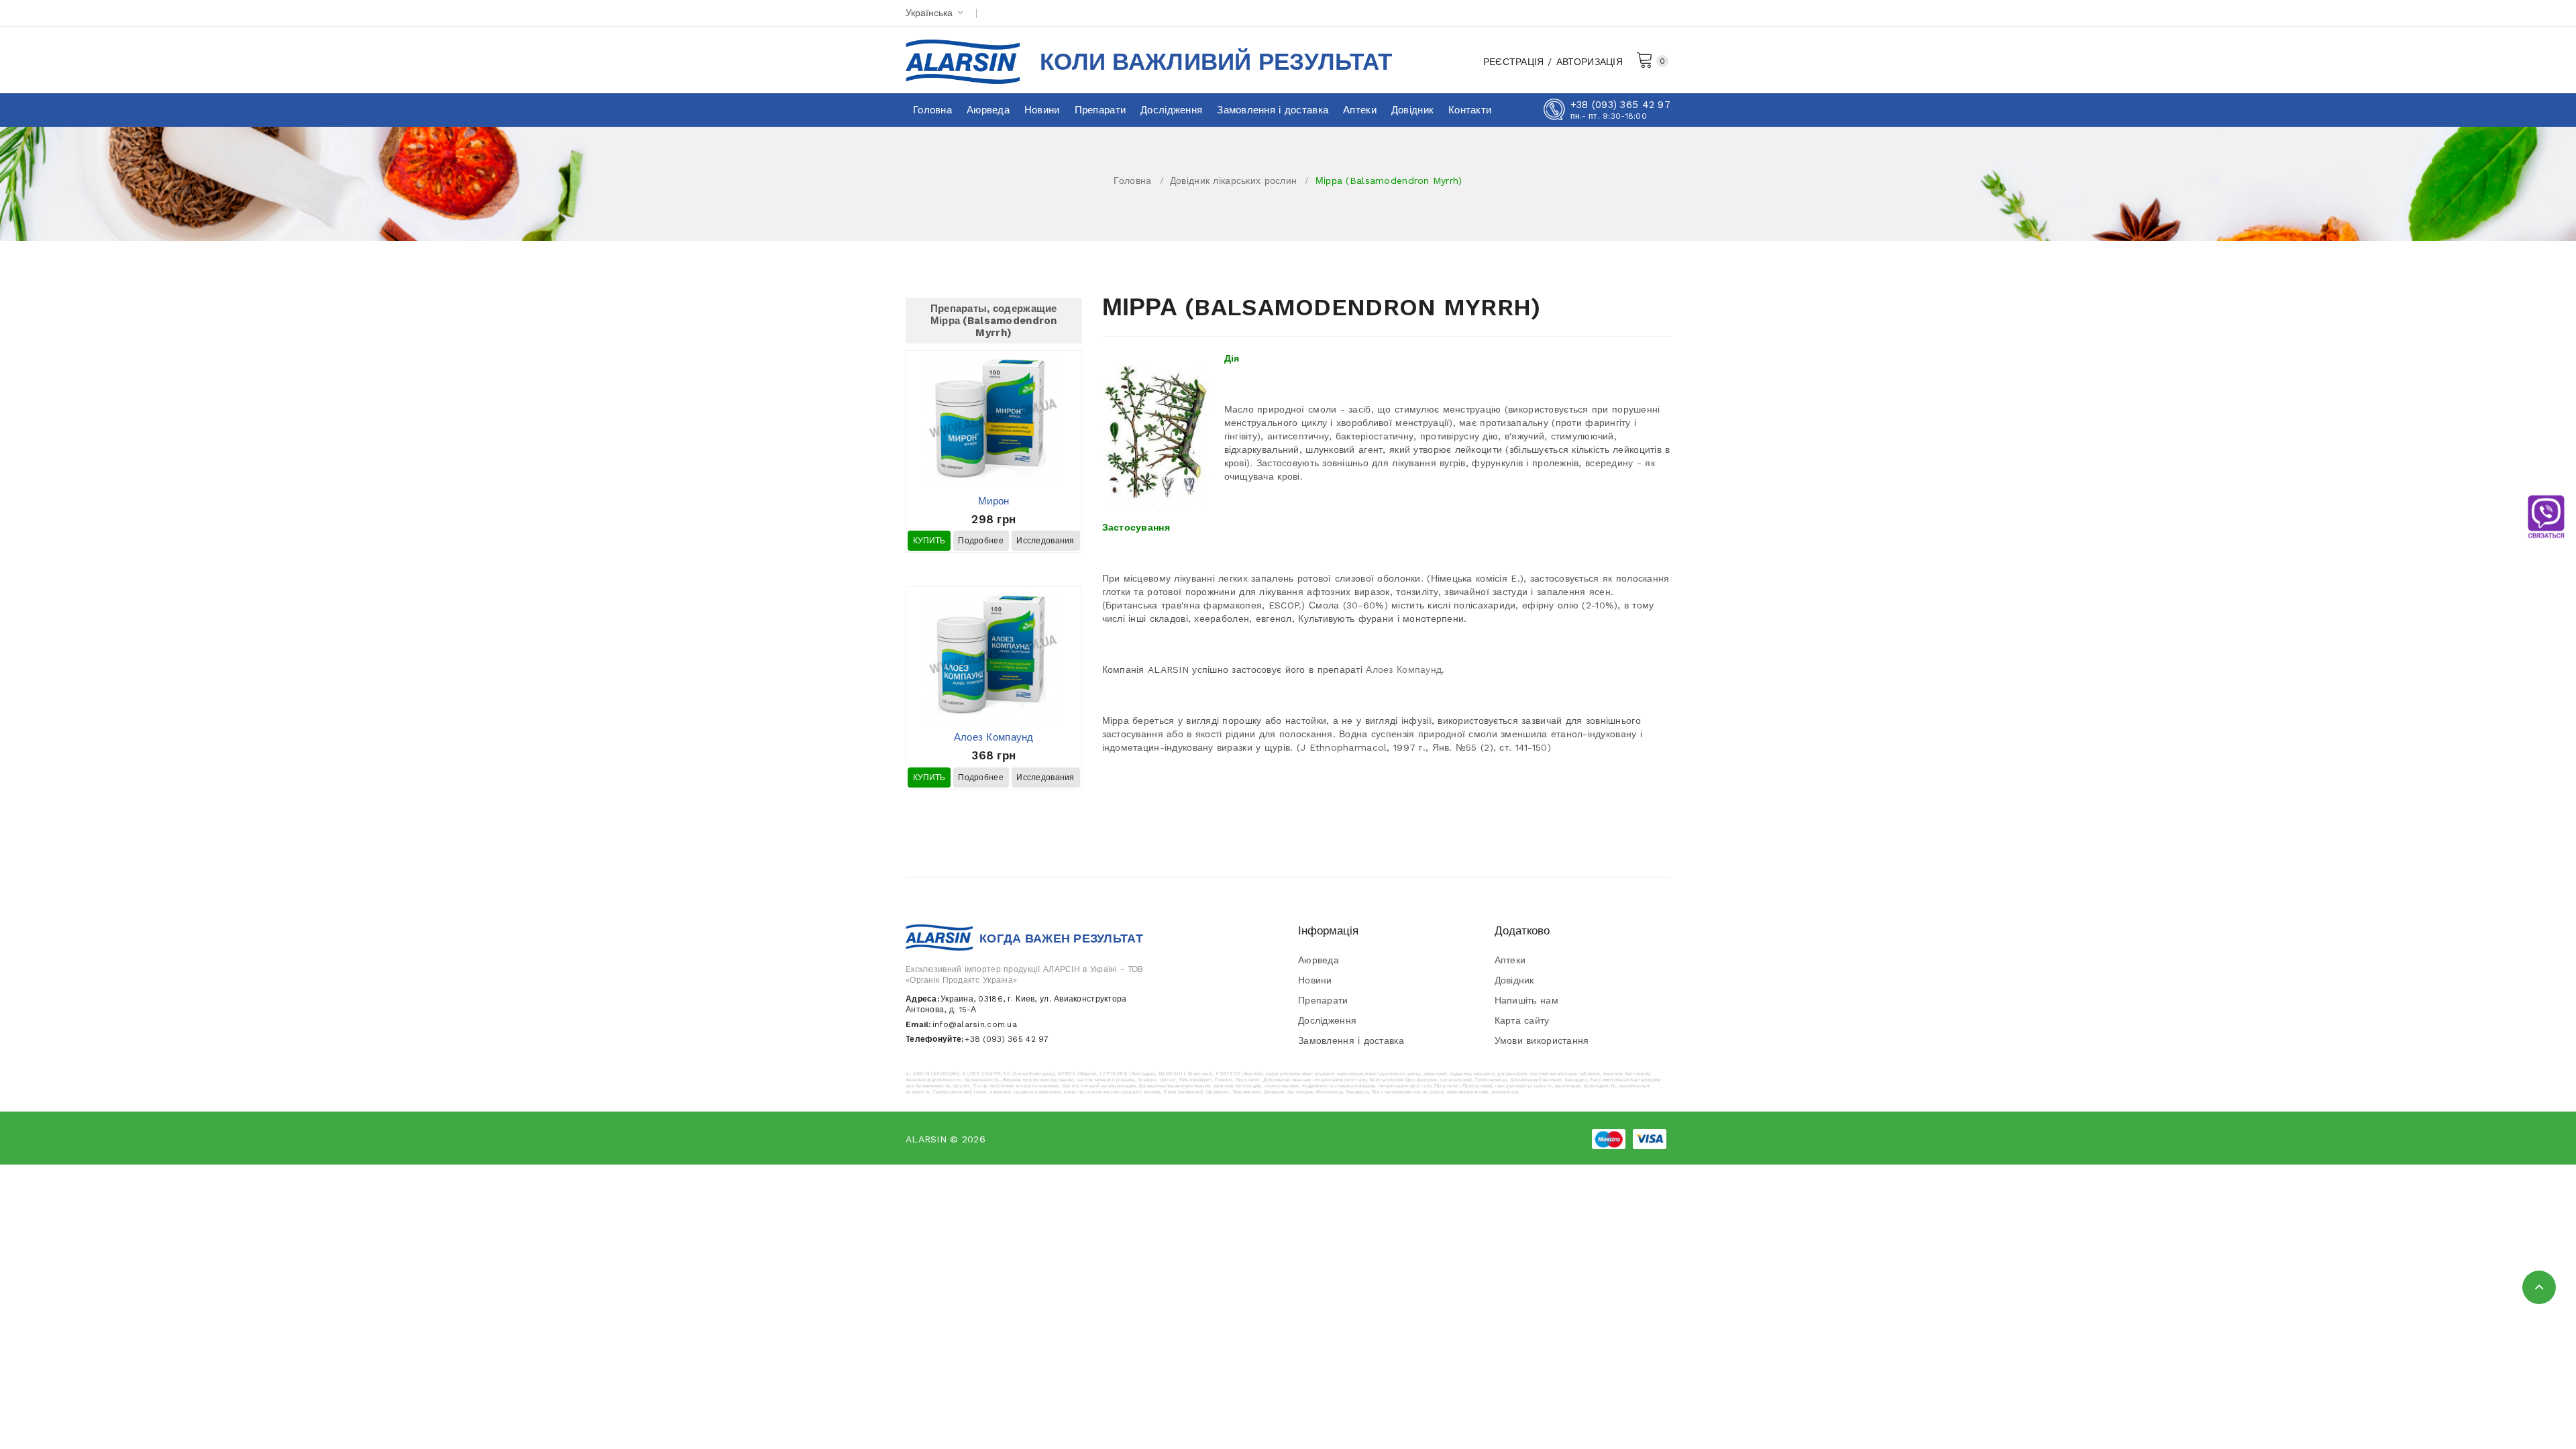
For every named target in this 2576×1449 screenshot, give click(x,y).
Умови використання (1542, 1040)
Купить (929, 541)
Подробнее (981, 541)
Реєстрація (1514, 62)
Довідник (1514, 980)
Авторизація (1590, 62)
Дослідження (1327, 1020)
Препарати (1323, 1000)
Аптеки (1510, 960)
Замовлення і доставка (1351, 1040)
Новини (1315, 980)
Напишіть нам (1526, 1000)
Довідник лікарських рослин (1233, 180)
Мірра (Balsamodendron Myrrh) (1389, 180)
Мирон (994, 501)
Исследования (1045, 541)
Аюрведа (1319, 960)
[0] (1645, 59)
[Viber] (2546, 517)
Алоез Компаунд (994, 737)
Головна (1132, 180)
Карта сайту (1522, 1020)
